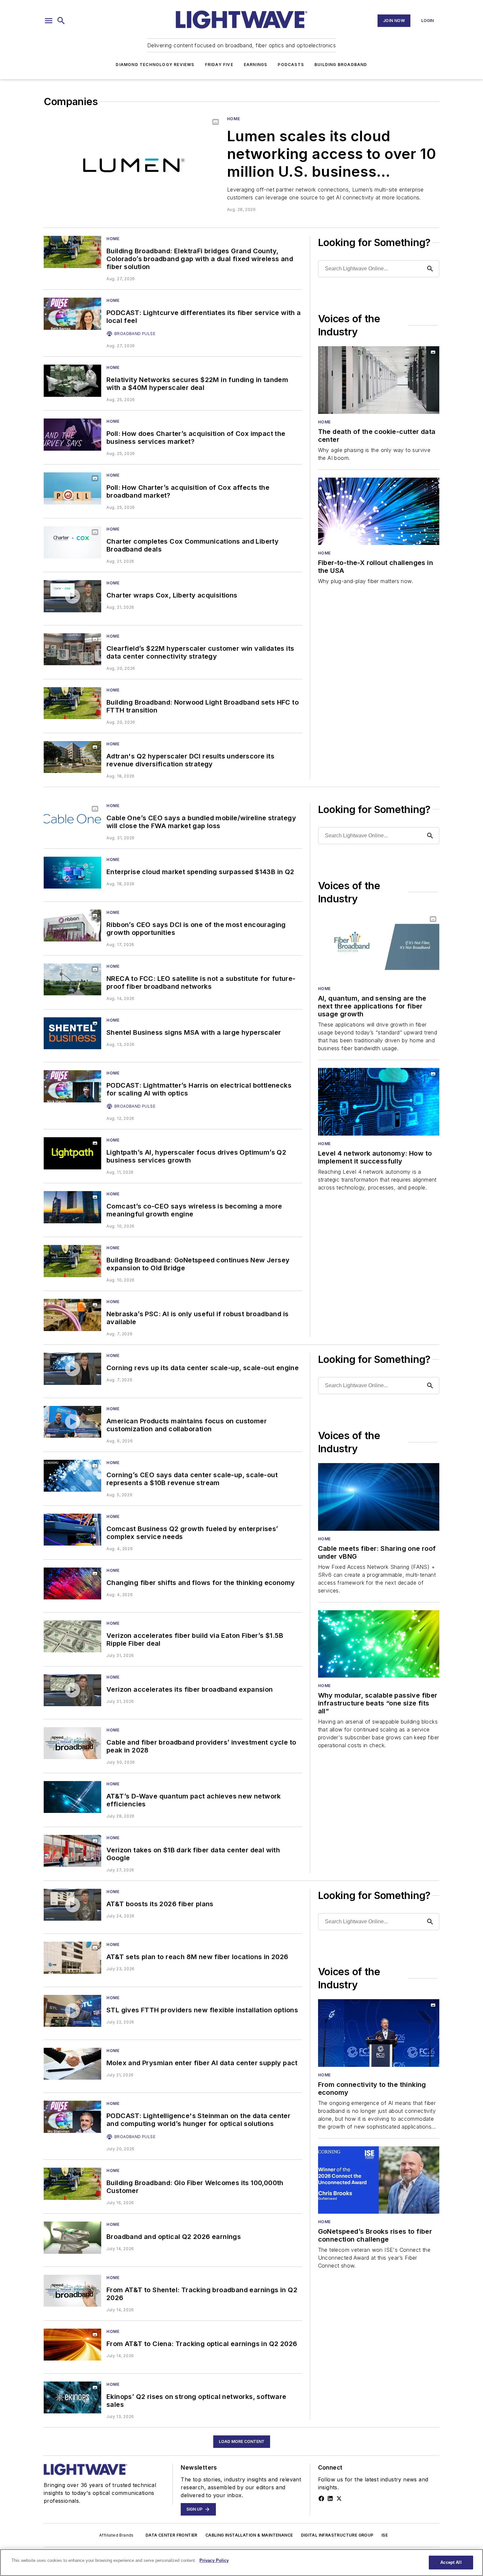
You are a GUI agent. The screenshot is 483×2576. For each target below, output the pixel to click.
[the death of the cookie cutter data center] (379, 380)
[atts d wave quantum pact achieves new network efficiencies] (72, 1797)
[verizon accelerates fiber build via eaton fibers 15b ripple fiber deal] (72, 1636)
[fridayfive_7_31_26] (72, 1690)
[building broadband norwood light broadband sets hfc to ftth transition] (72, 703)
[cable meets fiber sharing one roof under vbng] (379, 1497)
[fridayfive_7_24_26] (72, 1905)
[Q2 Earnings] (72, 2237)
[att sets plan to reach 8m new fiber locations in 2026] (72, 1958)
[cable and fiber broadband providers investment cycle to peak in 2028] (72, 1743)
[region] (241, 2563)
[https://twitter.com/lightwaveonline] (339, 2498)
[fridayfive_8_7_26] (72, 1369)
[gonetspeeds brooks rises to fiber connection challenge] (379, 2180)
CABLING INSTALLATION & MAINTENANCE (249, 2535)
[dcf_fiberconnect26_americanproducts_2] (72, 1422)
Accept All (451, 2562)
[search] (61, 21)
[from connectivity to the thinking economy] (379, 2033)
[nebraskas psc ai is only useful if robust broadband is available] (72, 1315)
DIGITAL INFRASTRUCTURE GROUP (337, 2535)
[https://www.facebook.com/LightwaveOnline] (321, 2498)
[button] (49, 21)
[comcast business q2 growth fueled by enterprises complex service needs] (72, 1530)
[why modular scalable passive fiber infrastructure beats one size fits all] (379, 1644)
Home (233, 119)
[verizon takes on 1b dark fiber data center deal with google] (72, 1851)
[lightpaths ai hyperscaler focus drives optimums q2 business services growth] (72, 1153)
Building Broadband (341, 65)
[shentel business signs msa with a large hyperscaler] (72, 1033)
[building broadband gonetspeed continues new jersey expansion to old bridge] (72, 1261)
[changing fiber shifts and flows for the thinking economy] (72, 1583)
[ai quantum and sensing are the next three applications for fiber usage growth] (379, 947)
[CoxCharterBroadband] (72, 488)
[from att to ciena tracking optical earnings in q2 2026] (72, 2345)
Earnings (256, 65)
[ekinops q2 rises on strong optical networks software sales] (72, 2397)
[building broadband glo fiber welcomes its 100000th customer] (72, 2184)
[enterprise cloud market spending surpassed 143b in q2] (72, 873)
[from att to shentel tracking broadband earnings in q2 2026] (72, 2291)
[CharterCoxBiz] (72, 434)
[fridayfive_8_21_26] (72, 596)
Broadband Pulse (135, 334)
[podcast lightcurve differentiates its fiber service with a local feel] (72, 314)
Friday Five (219, 65)
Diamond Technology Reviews (155, 65)
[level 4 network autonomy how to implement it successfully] (379, 1102)
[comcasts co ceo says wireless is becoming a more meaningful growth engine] (72, 1207)
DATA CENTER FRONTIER (172, 2535)
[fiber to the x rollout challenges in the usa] (379, 511)
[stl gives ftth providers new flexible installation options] (72, 2011)
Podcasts (291, 65)
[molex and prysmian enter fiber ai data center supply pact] (72, 2064)
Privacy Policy (214, 2560)
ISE (385, 2535)
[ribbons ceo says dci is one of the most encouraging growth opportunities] (72, 926)
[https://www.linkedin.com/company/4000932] (330, 2498)
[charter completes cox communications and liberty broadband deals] (72, 542)
